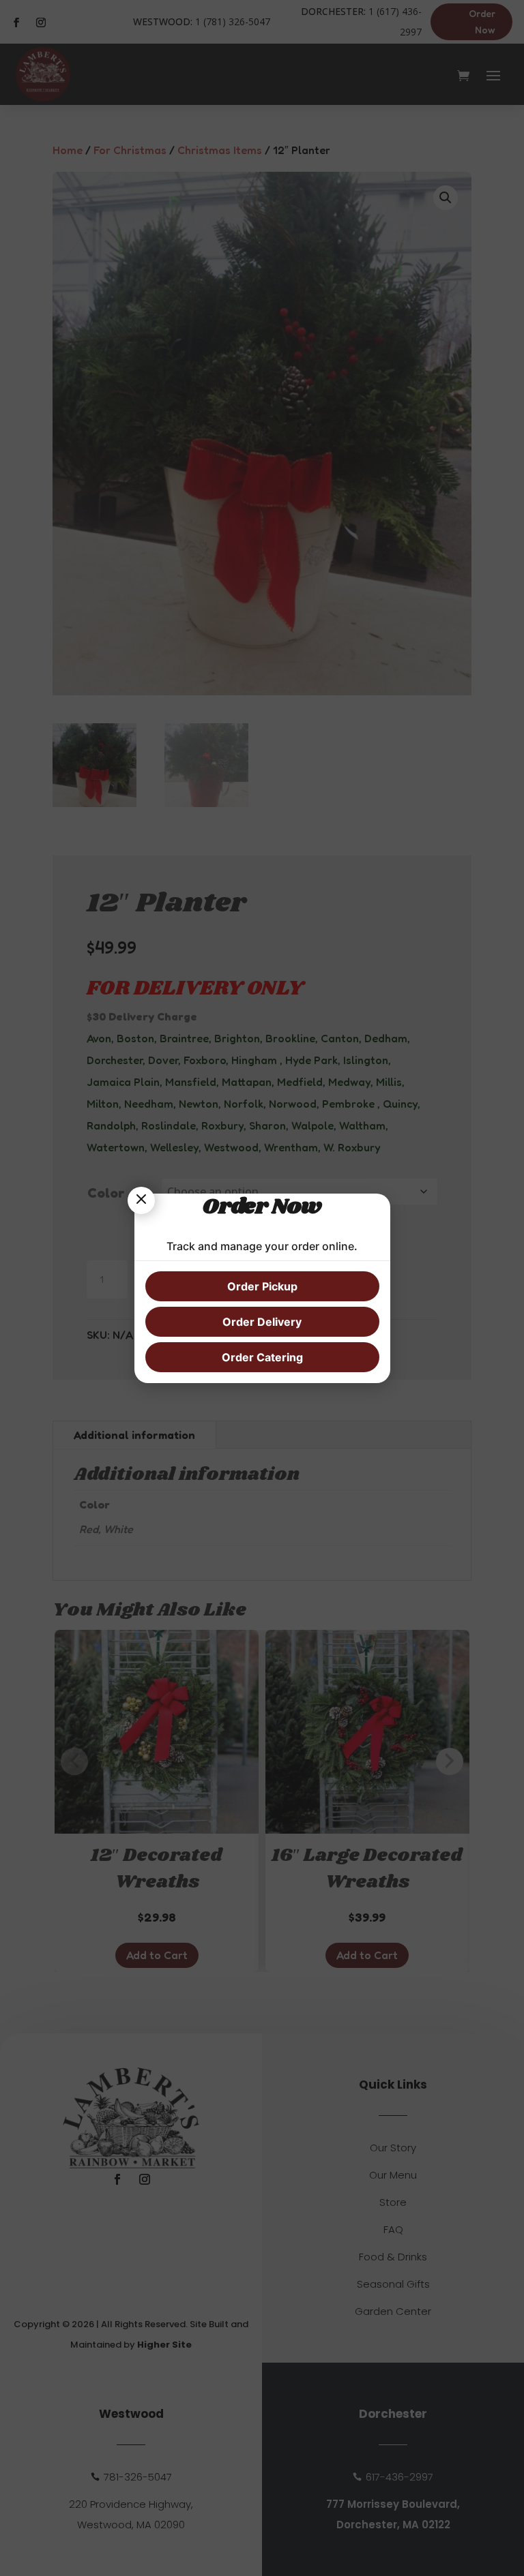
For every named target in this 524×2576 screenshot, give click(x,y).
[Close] (141, 1200)
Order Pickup (262, 1286)
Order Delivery (262, 1322)
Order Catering (262, 1357)
